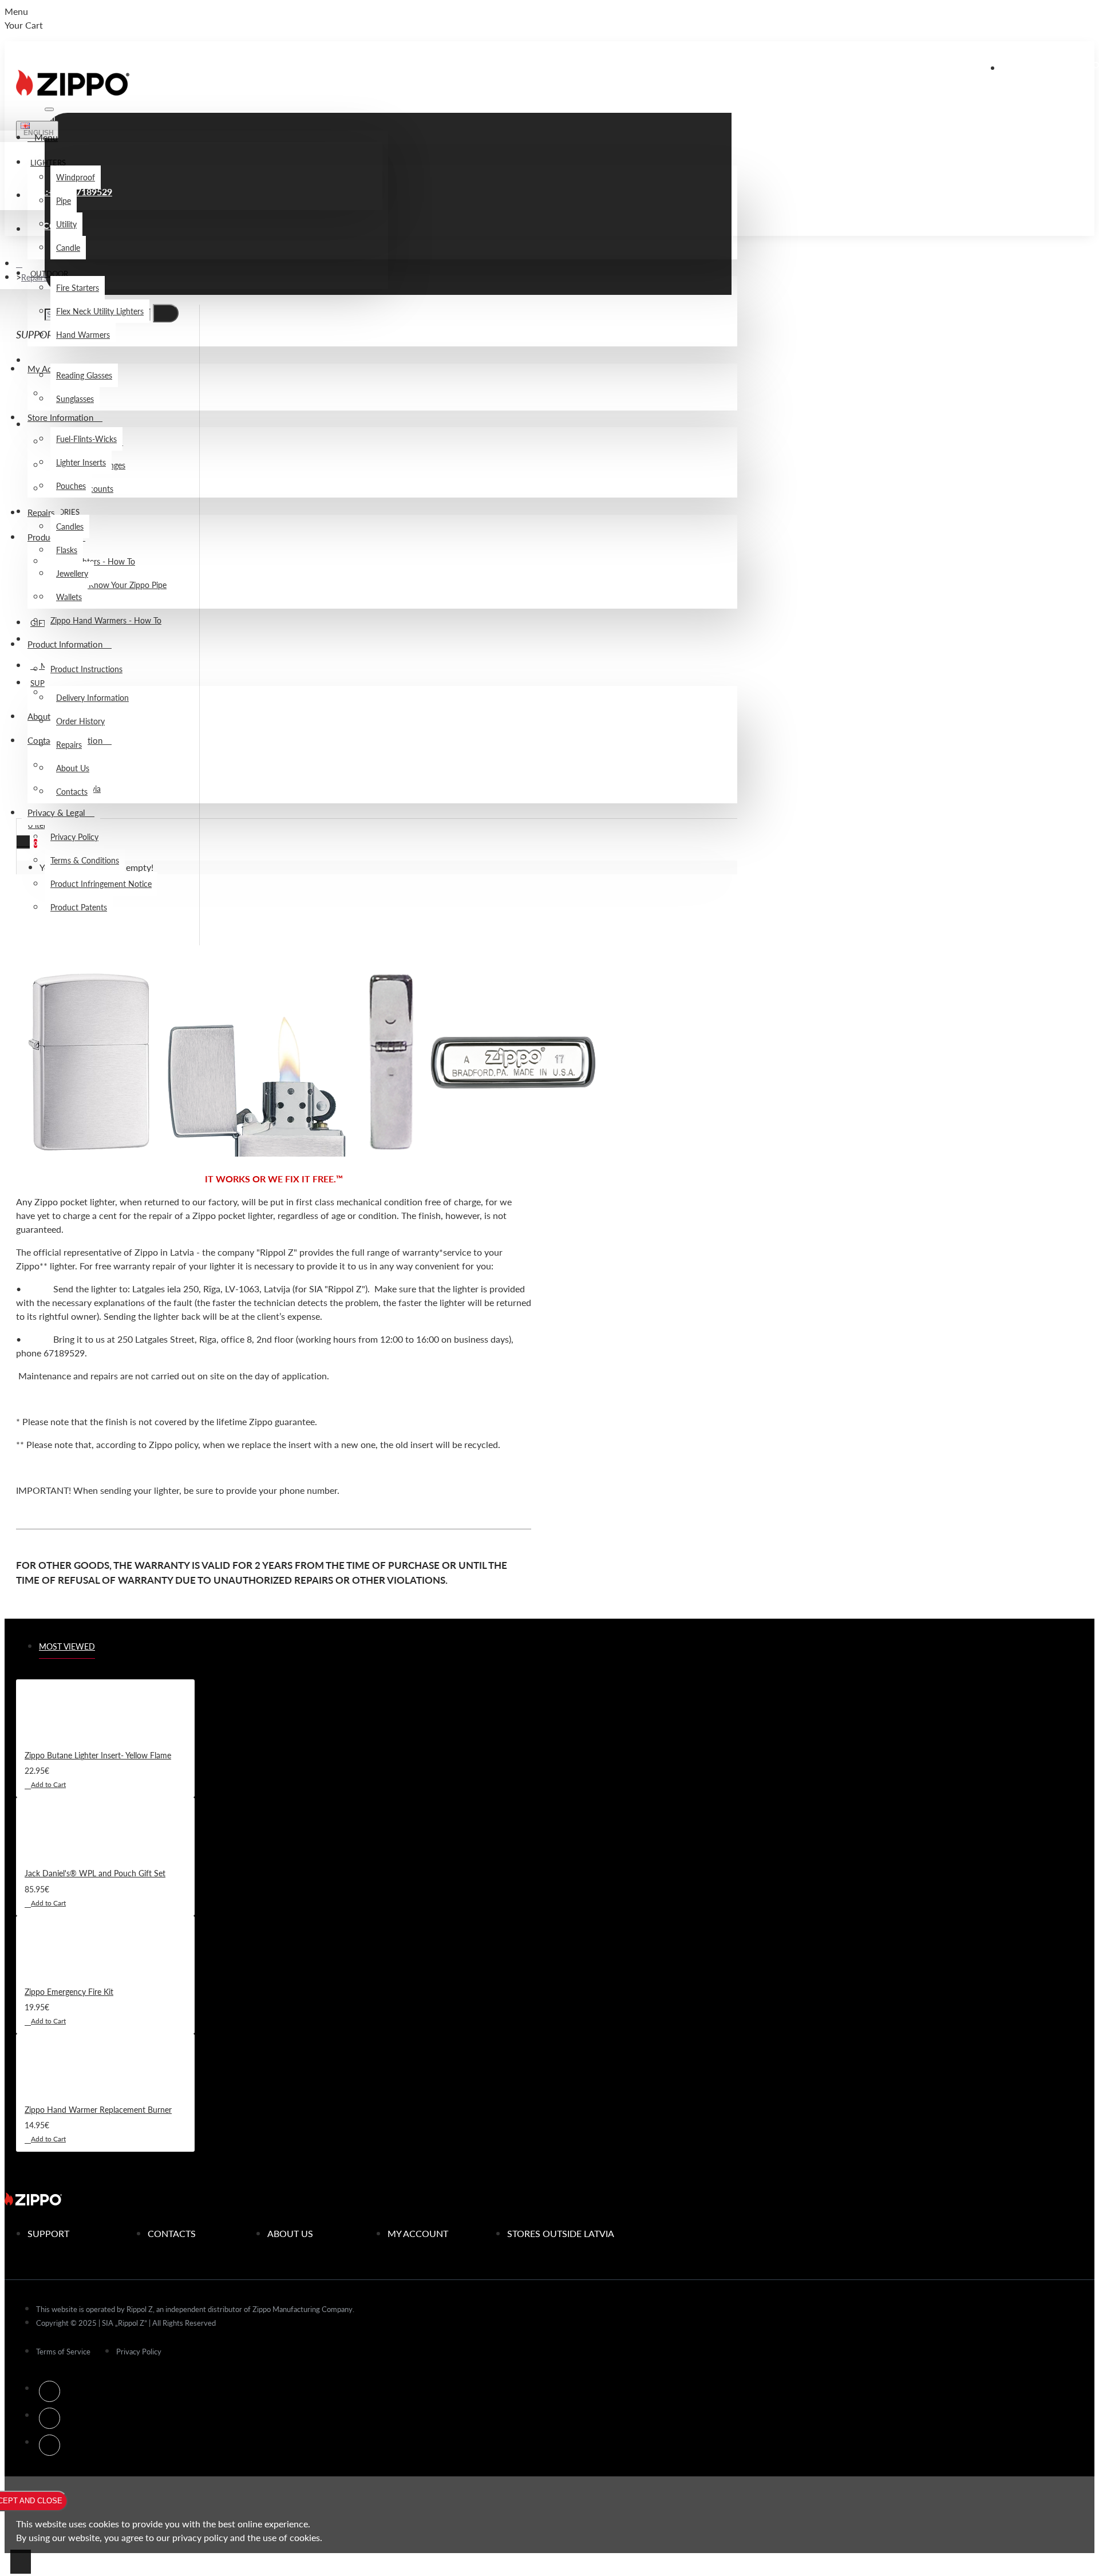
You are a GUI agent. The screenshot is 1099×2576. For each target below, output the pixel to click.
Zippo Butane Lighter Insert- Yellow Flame (98, 1755)
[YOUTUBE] (50, 2445)
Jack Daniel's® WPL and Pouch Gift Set (95, 1873)
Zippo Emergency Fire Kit (69, 1991)
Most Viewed (67, 1646)
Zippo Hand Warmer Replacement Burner (98, 2109)
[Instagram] (50, 2418)
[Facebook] (50, 2391)
